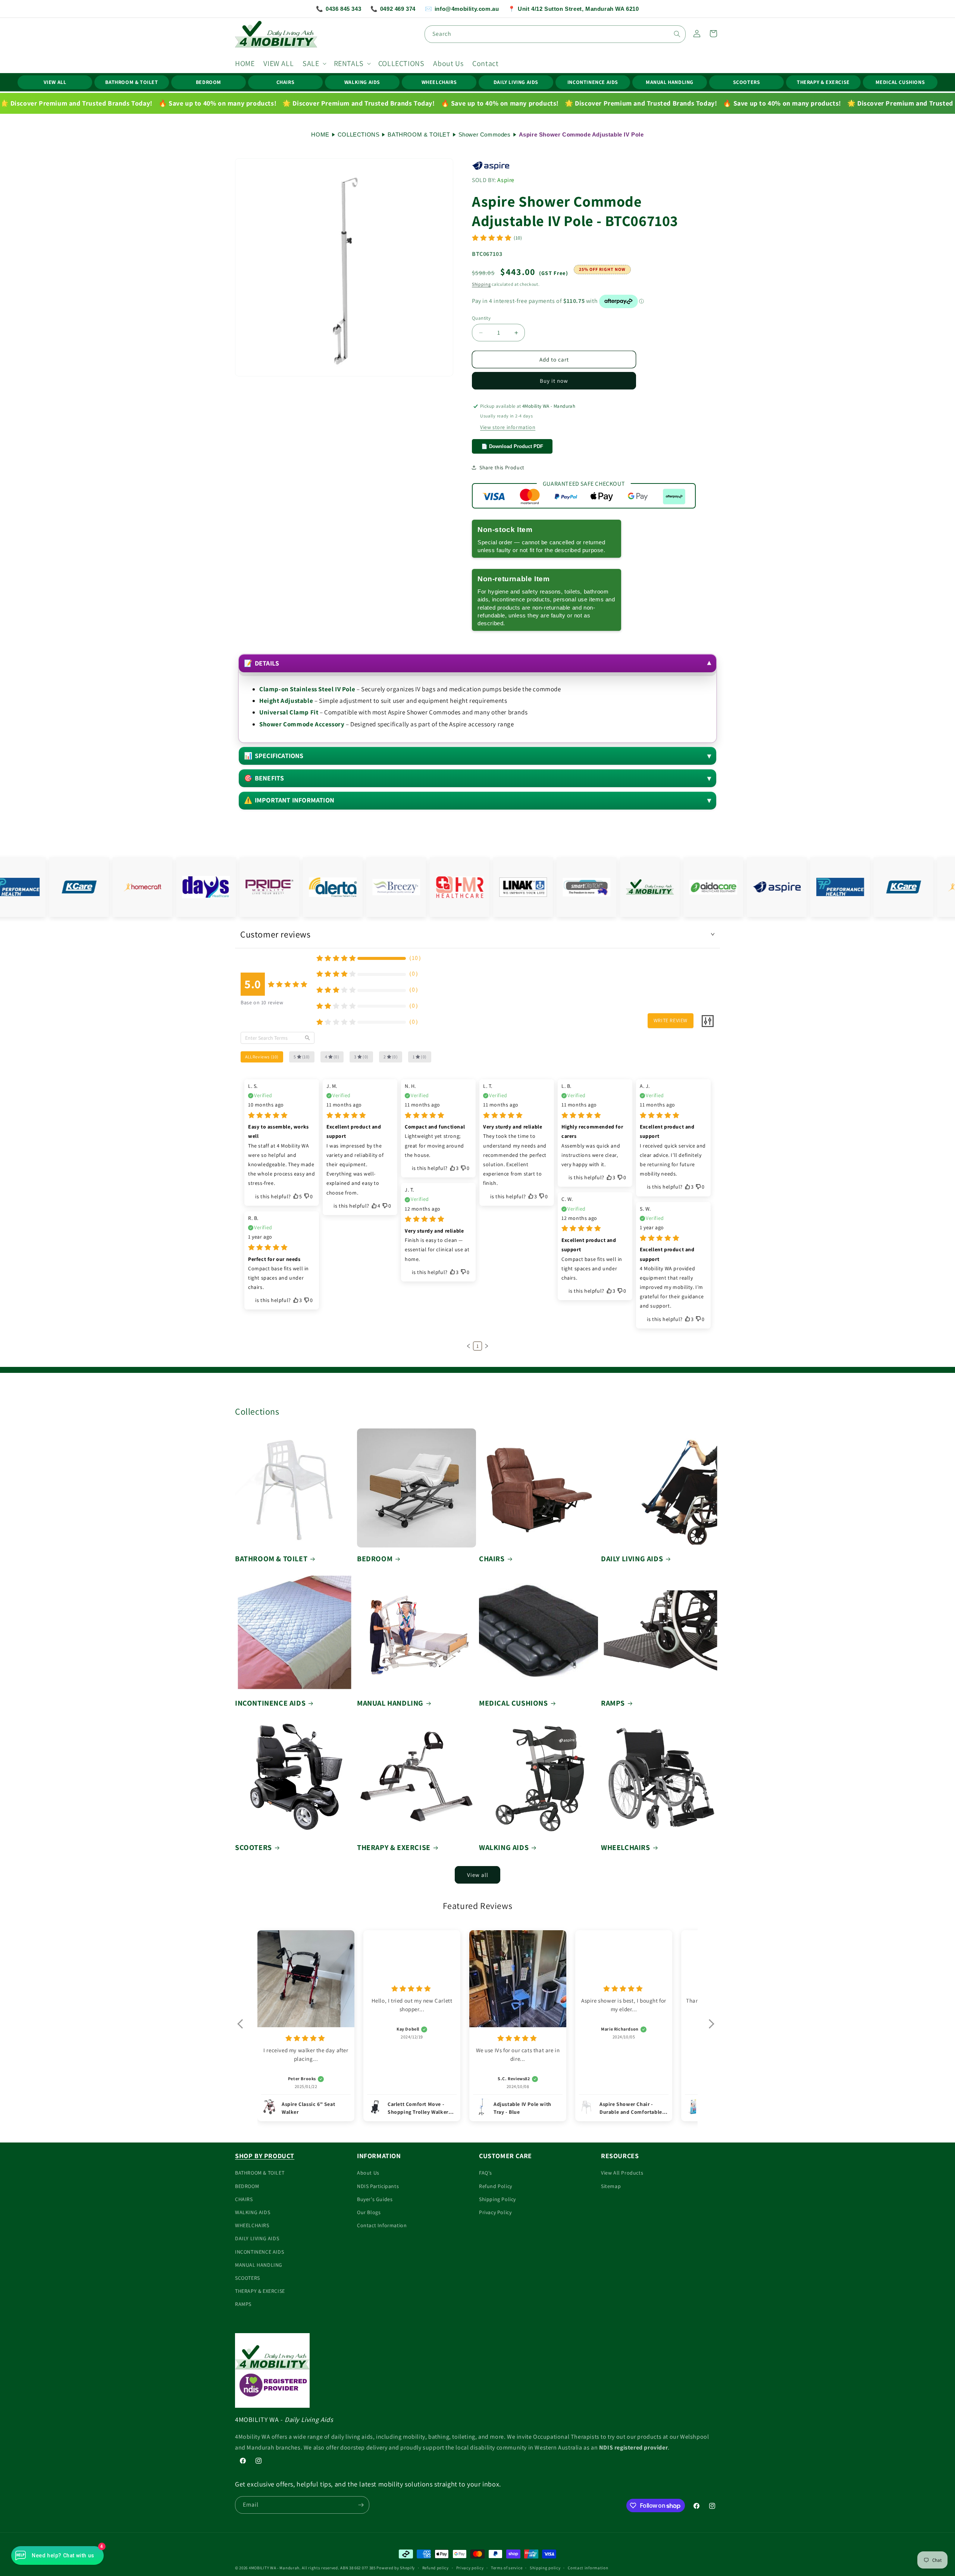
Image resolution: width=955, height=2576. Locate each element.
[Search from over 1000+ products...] (677, 34)
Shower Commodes (485, 134)
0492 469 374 (393, 9)
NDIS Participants (378, 2186)
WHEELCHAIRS (439, 82)
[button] (314, 63)
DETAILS (262, 663)
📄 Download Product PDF (512, 446)
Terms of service (507, 2568)
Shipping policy (545, 2568)
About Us (368, 2173)
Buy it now (554, 381)
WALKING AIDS (362, 82)
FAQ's (486, 2173)
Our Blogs (369, 2212)
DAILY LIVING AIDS (516, 82)
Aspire (506, 180)
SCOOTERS (747, 82)
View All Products (622, 2173)
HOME (320, 134)
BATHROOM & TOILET (131, 82)
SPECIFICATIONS (274, 756)
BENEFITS (264, 778)
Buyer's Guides (375, 2199)
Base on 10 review (262, 1002)
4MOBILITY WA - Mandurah (274, 2568)
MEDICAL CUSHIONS (900, 82)
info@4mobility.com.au (462, 9)
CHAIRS (286, 82)
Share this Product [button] (502, 467)
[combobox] (555, 34)
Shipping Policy (497, 2199)
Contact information (588, 2568)
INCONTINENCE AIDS (593, 82)
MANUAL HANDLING (670, 82)
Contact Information (382, 2225)
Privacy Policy (495, 2212)
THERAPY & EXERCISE (823, 82)
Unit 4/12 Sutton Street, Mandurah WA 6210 (573, 9)
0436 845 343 (339, 9)
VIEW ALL (55, 82)
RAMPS (613, 1703)
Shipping (481, 284)
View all (478, 1875)
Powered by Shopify (396, 2568)
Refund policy (436, 2568)
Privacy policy (470, 2568)
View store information (508, 427)
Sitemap (611, 2186)
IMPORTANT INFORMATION (289, 800)
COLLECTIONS (359, 134)
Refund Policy (496, 2186)
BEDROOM (209, 82)
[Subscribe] (361, 2505)
